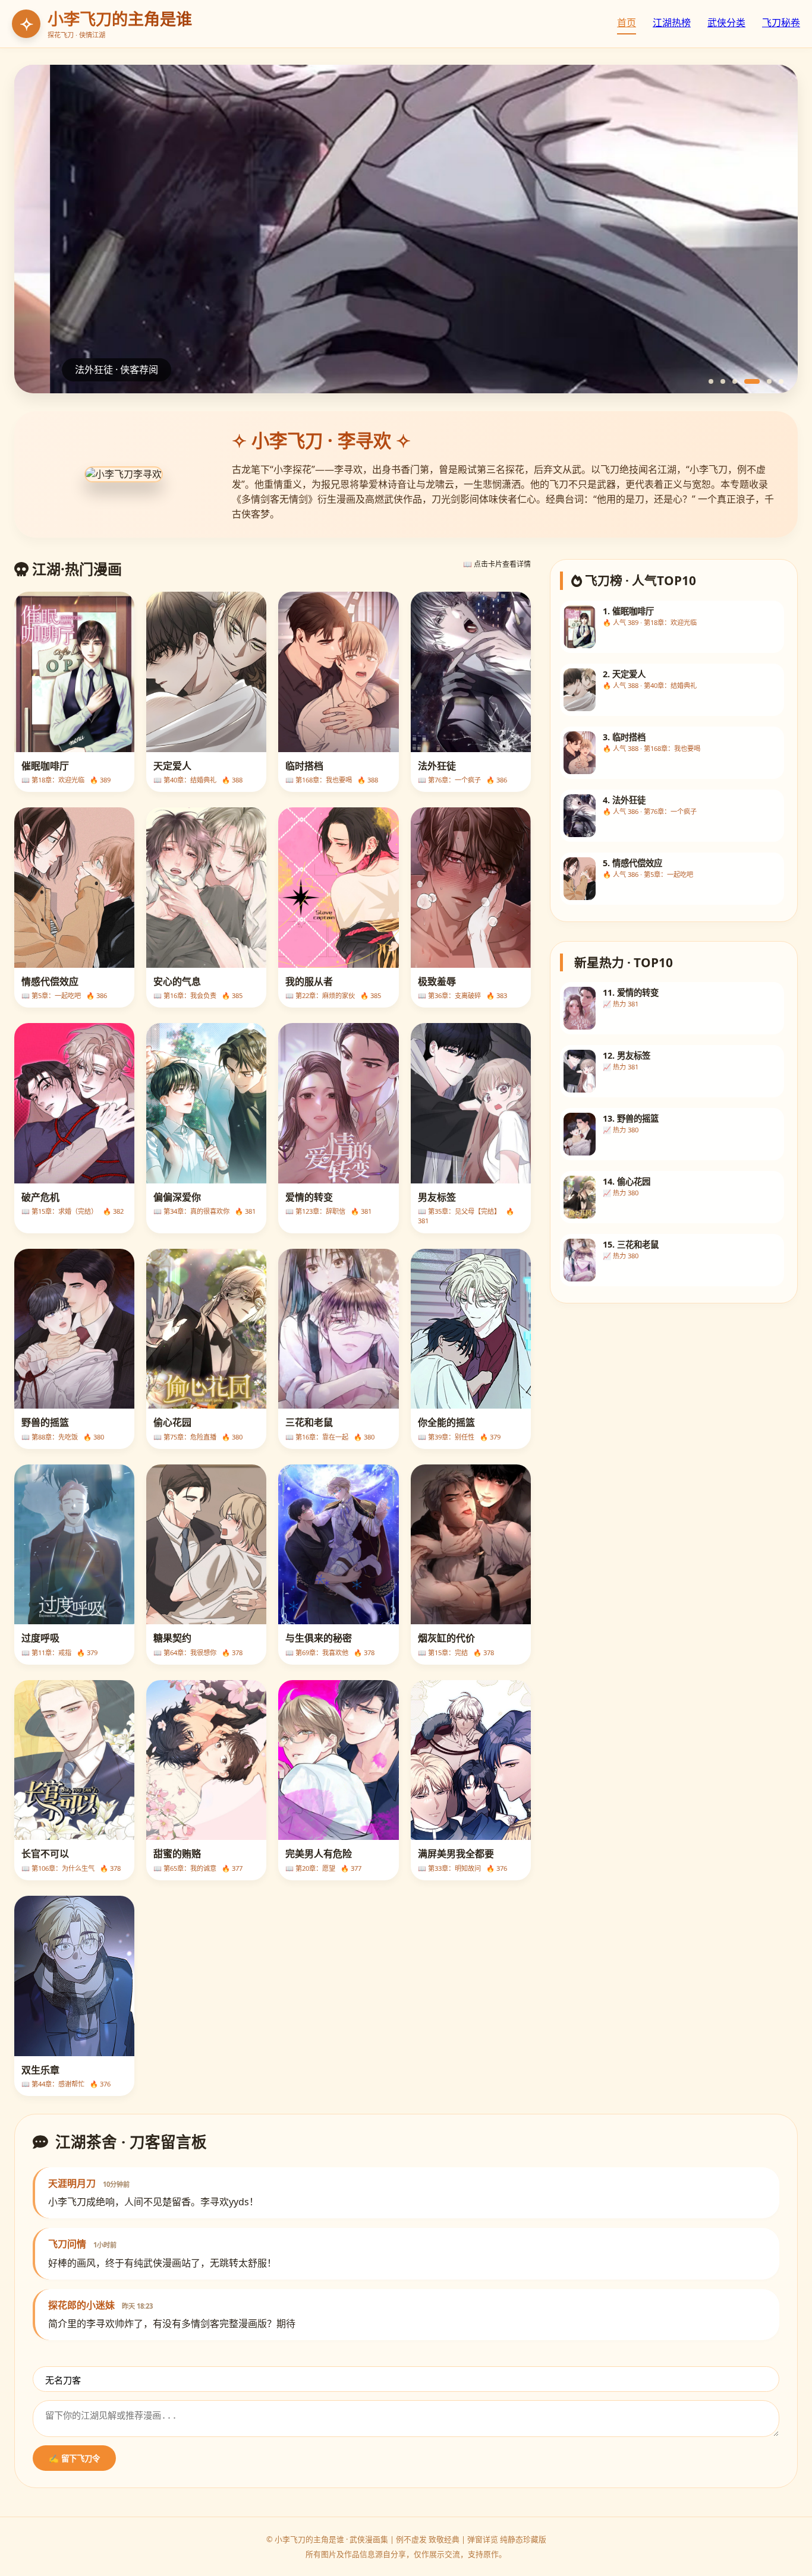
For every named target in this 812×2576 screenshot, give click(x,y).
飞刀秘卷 (781, 23)
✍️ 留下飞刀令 (74, 2459)
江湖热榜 (672, 23)
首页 (627, 23)
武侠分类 (726, 23)
